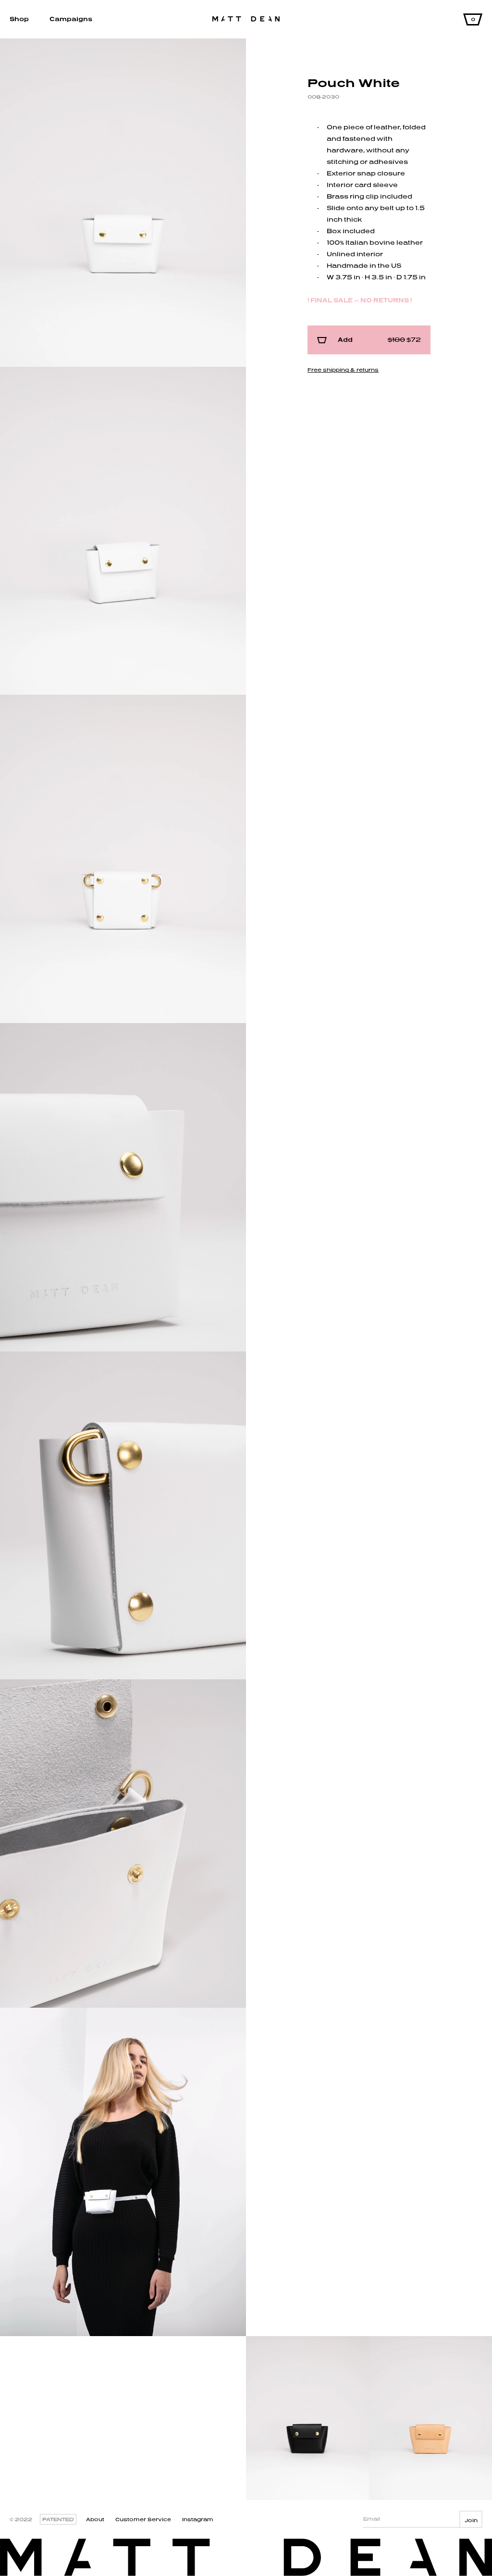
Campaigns (71, 19)
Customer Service (143, 2519)
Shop (19, 19)
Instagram (198, 2519)
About (95, 2519)
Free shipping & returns (343, 370)
